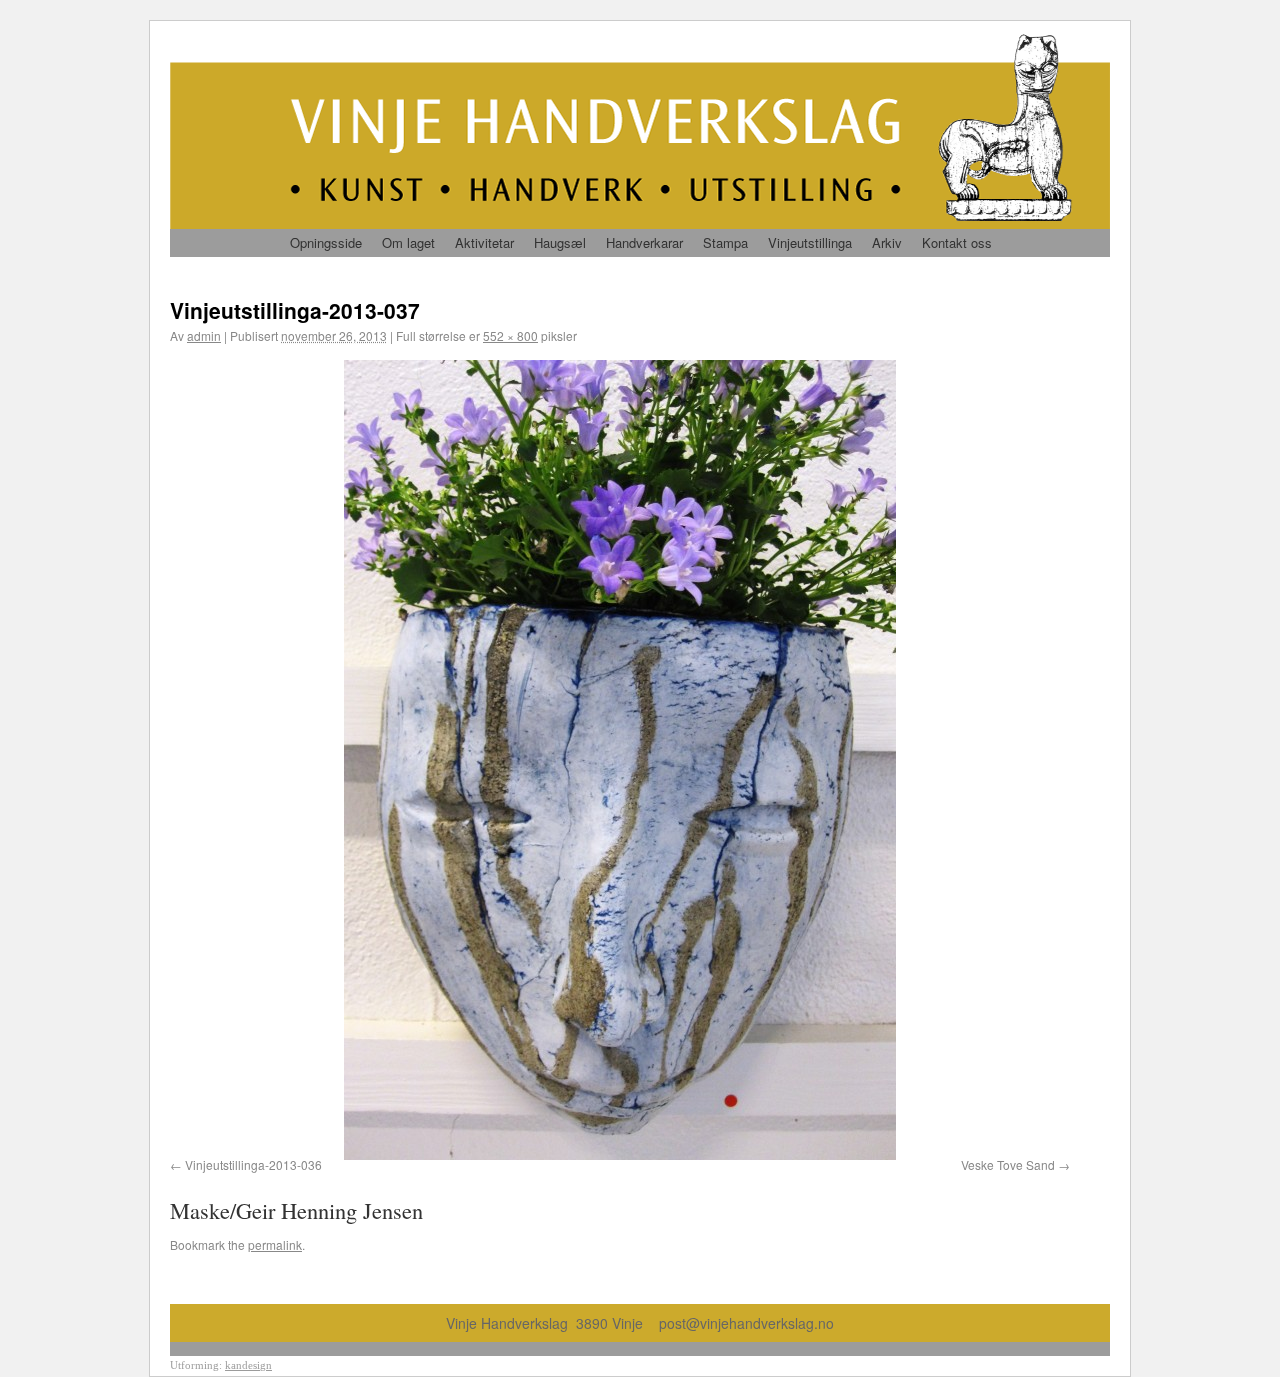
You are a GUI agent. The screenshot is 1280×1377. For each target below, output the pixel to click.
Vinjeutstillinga (810, 242)
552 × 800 (510, 335)
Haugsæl (560, 242)
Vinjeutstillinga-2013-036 (253, 1164)
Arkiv (887, 242)
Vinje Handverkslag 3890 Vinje (552, 1323)
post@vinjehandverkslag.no (746, 1323)
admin (204, 335)
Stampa (725, 242)
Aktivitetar (484, 242)
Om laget (408, 242)
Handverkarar (644, 242)
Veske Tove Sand (1008, 1164)
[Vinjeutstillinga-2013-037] (620, 760)
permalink (275, 1244)
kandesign (248, 1365)
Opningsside (326, 242)
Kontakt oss (957, 242)
